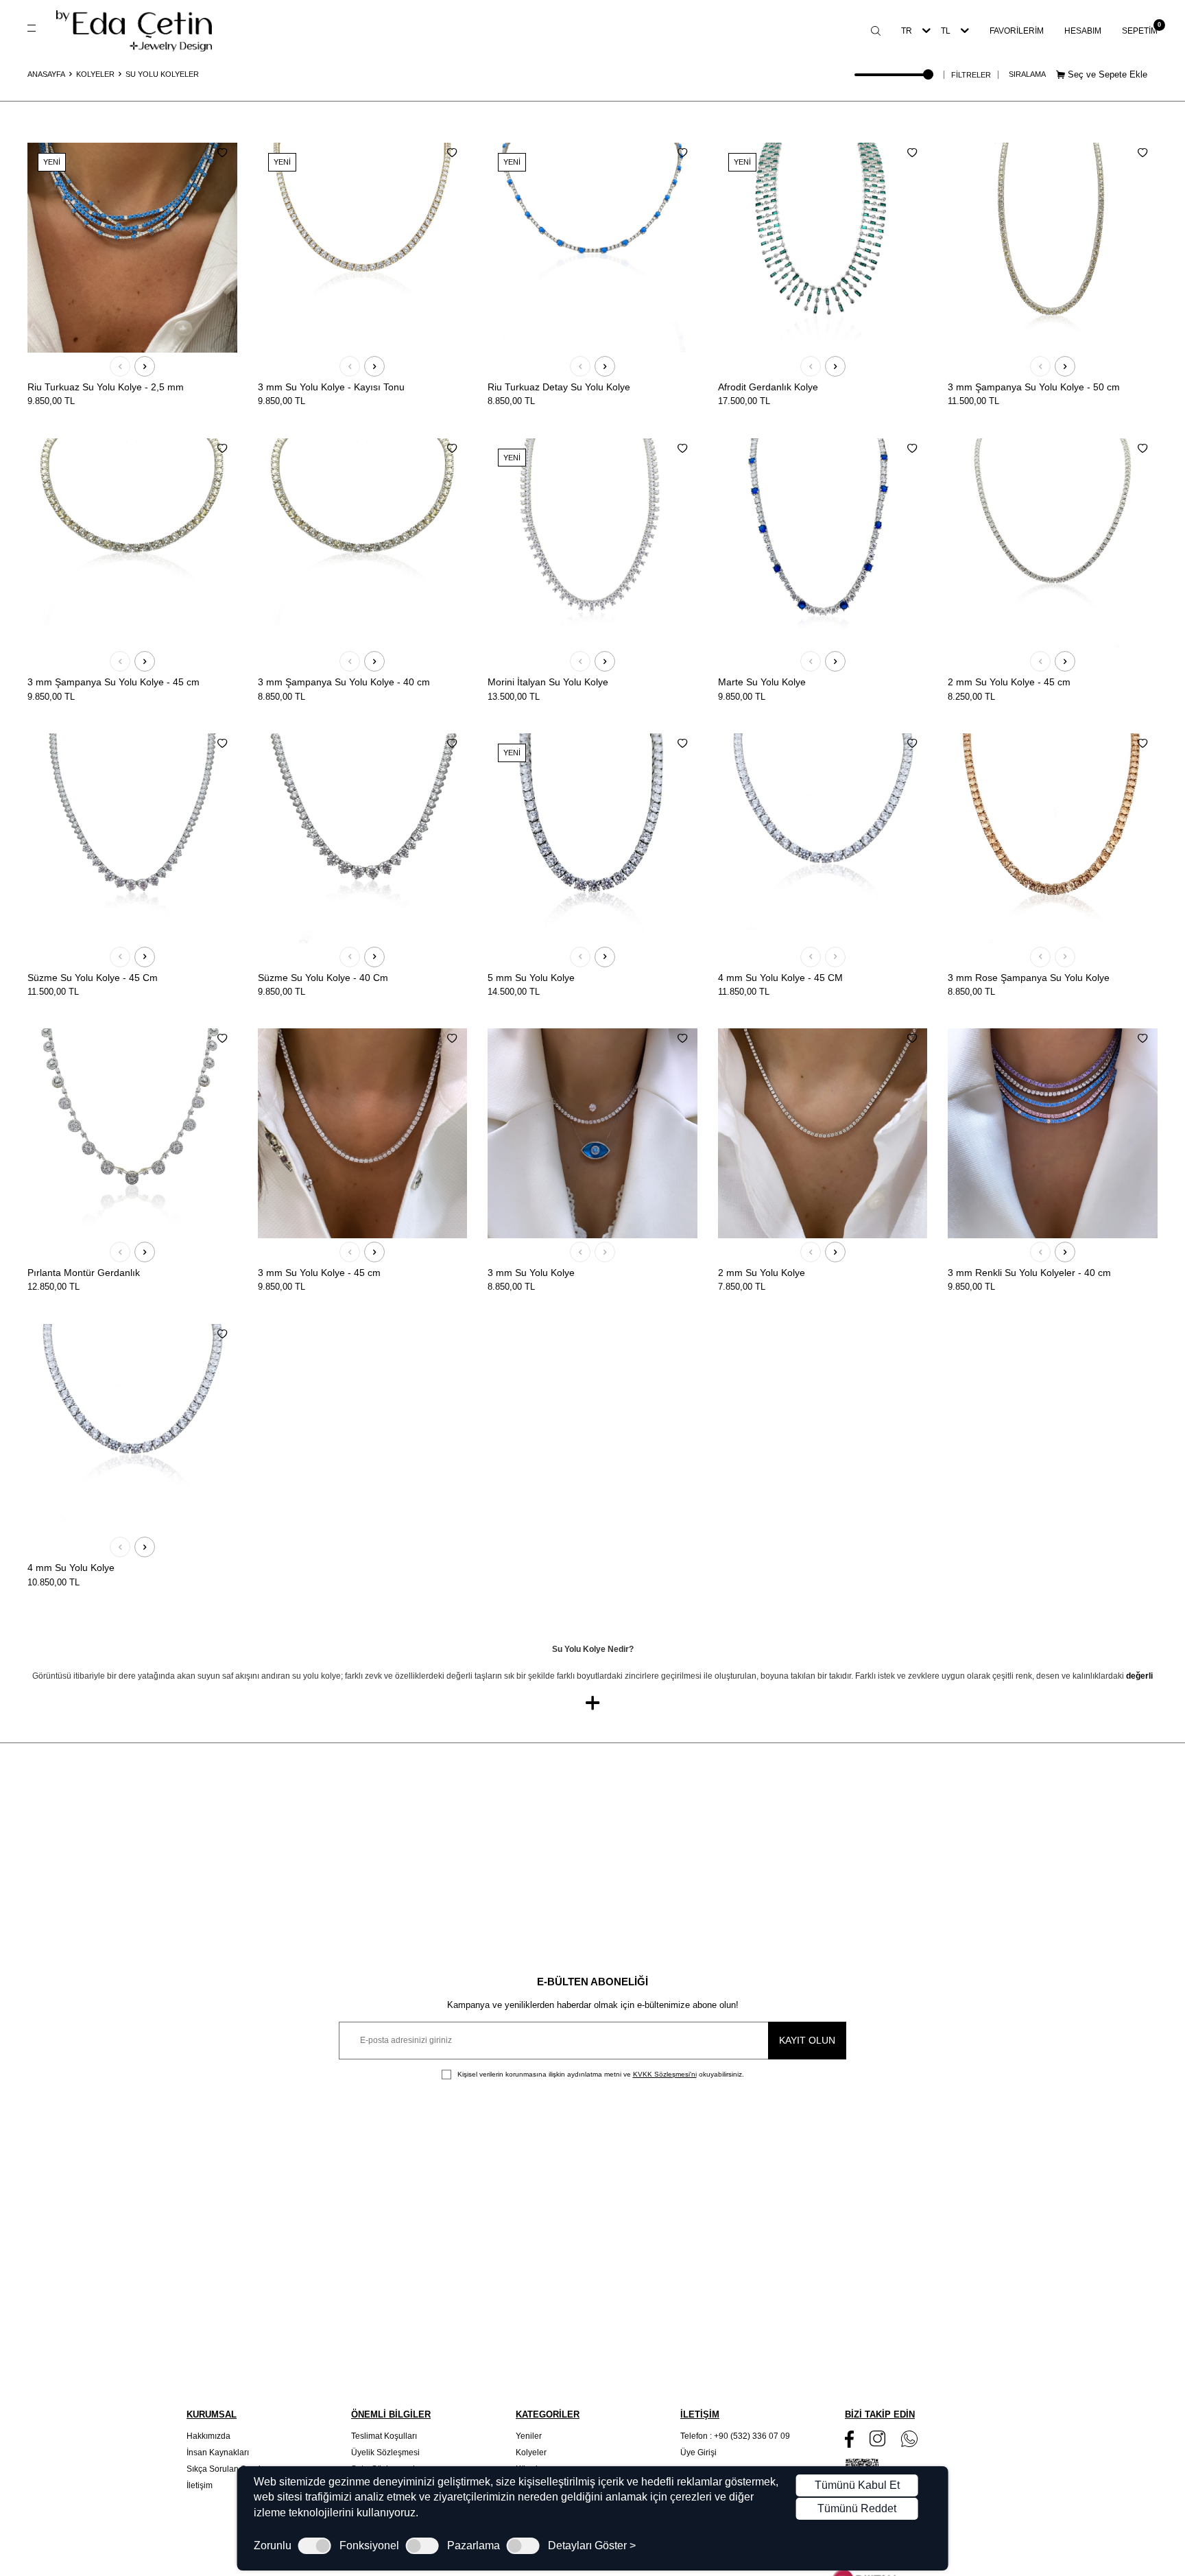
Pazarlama (474, 2546)
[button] (120, 366)
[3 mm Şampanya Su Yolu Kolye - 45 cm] (132, 543)
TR (907, 31)
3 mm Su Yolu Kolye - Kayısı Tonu (331, 387)
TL (946, 31)
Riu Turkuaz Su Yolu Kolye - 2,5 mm (106, 387)
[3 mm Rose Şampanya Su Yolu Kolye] (1053, 838)
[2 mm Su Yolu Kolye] (823, 1133)
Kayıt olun (807, 2040)
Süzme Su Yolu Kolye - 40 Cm (323, 978)
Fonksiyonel (369, 2546)
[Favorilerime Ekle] (222, 153)
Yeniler (529, 2436)
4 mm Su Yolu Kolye (71, 1568)
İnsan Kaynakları (218, 2453)
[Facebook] (849, 2439)
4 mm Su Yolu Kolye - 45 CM (780, 978)
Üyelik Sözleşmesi (385, 2453)
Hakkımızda (208, 2436)
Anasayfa (46, 74)
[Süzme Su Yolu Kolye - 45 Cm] (132, 838)
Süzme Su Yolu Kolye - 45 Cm (93, 978)
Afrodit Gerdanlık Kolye (768, 387)
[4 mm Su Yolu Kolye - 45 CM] (823, 838)
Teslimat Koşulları (384, 2436)
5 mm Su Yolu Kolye (531, 978)
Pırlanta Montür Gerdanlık (84, 1273)
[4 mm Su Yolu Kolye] (132, 1429)
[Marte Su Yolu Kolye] (823, 543)
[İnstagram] (877, 2438)
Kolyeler (95, 74)
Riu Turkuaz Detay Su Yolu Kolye (559, 387)
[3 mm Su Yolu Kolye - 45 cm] (363, 1133)
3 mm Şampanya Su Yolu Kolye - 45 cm (113, 682)
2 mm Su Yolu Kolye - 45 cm (1009, 682)
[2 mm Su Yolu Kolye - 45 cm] (1053, 543)
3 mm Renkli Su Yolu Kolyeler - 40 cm (1029, 1273)
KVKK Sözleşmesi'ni (665, 2074)
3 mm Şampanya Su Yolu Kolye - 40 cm (344, 682)
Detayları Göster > (592, 2546)
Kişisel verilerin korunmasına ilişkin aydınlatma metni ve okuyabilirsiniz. (600, 2074)
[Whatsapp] (909, 2439)
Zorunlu (273, 2546)
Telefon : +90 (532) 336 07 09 (735, 2436)
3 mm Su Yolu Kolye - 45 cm (319, 1273)
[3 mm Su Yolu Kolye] (592, 1133)
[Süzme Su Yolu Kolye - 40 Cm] (363, 838)
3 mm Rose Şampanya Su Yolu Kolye (1029, 978)
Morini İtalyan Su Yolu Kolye (548, 682)
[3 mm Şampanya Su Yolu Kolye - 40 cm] (363, 543)
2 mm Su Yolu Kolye (762, 1273)
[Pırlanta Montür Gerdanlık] (132, 1133)
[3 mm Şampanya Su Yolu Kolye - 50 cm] (1053, 248)
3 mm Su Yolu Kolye (531, 1273)
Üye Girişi (698, 2453)
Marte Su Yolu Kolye (762, 682)
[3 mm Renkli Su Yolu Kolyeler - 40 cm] (1053, 1133)
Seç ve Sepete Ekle (1106, 74)
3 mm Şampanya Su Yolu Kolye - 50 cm (1034, 387)
